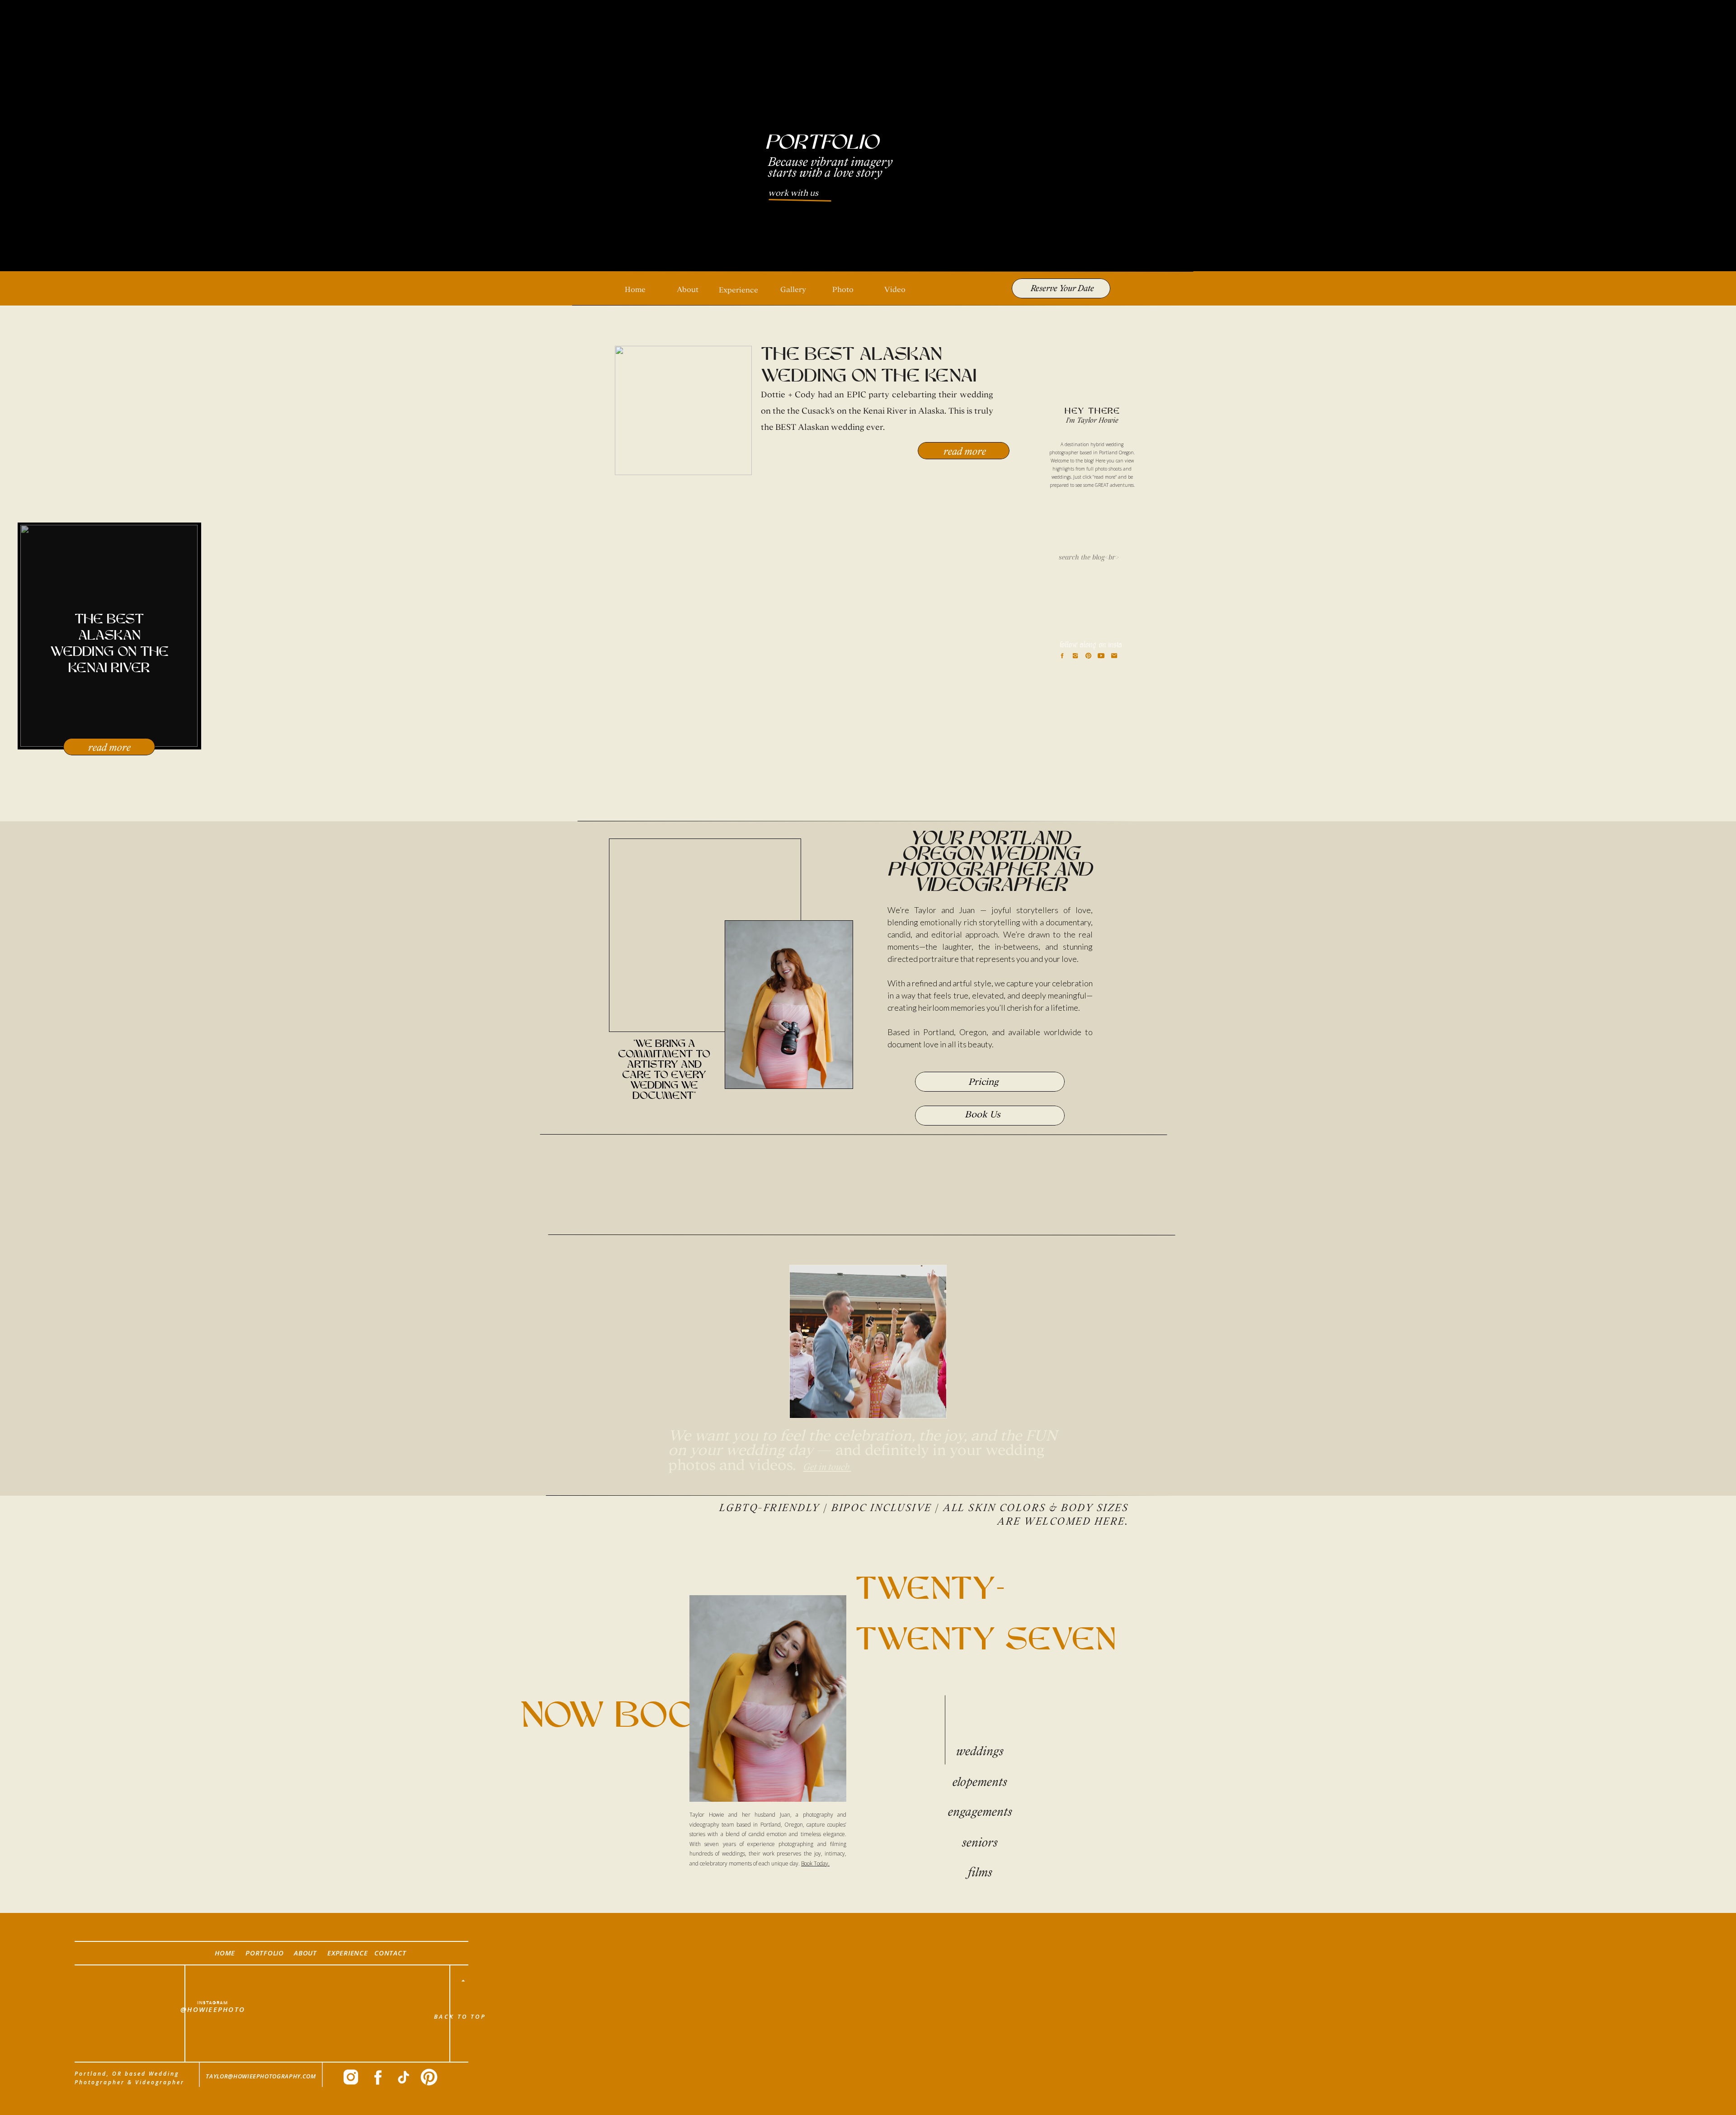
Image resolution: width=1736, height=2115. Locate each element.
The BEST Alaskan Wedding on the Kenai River (869, 377)
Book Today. (815, 1863)
